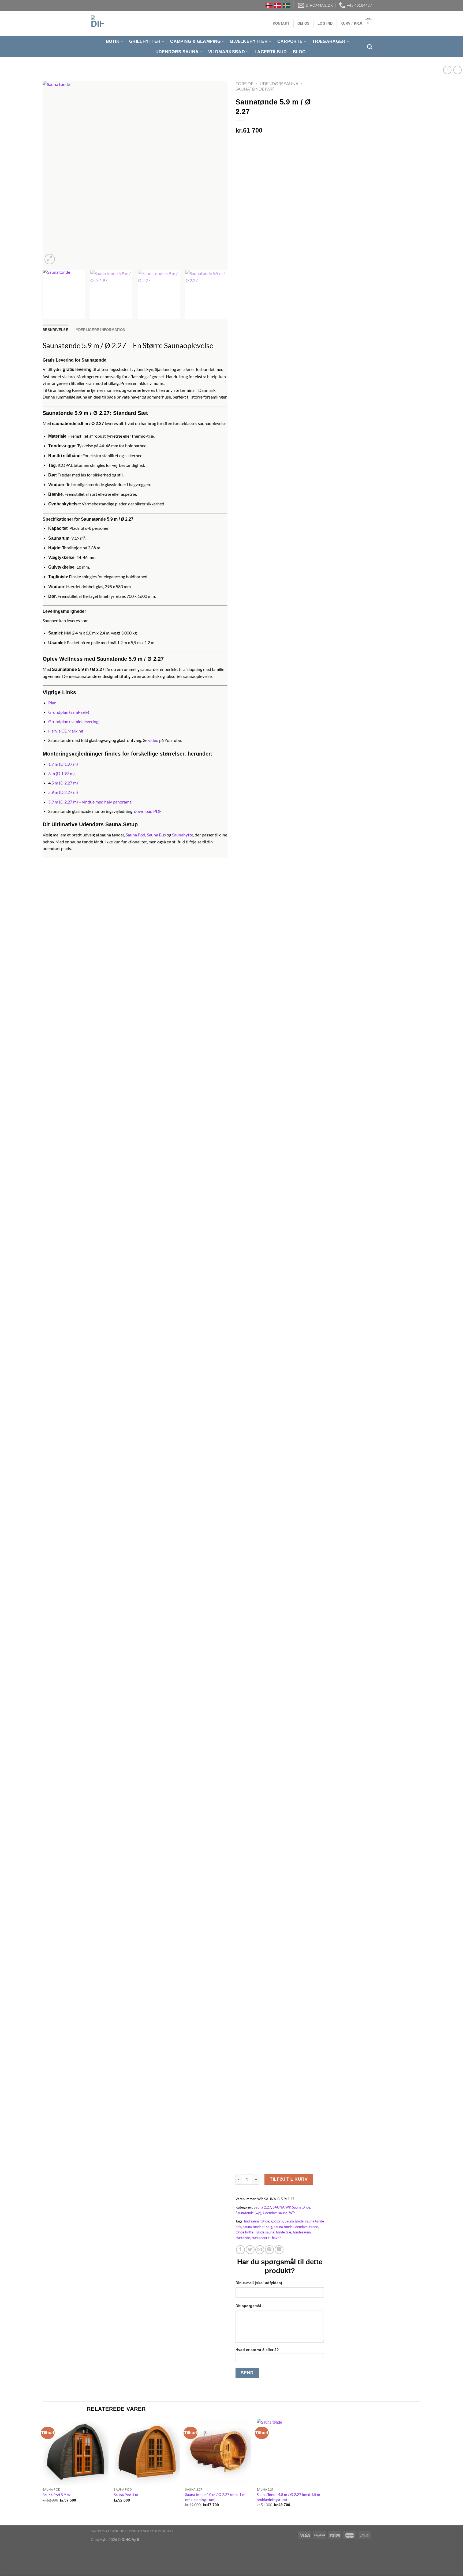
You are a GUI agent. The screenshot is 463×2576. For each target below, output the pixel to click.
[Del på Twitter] (250, 2250)
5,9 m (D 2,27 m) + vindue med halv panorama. (90, 802)
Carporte (290, 41)
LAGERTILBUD (271, 52)
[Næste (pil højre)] (21, 2566)
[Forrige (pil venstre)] (5, 2566)
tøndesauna (302, 2232)
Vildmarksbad (227, 52)
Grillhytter (145, 41)
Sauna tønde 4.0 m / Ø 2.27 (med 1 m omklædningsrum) (215, 2497)
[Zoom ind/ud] (21, 2552)
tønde (314, 2227)
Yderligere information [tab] (101, 330)
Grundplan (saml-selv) (69, 712)
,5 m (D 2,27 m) (64, 783)
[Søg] (370, 47)
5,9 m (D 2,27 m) (63, 792)
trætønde (243, 2238)
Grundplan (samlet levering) (74, 721)
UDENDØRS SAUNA (177, 52)
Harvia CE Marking (66, 731)
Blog (299, 52)
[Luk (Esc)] (5, 2552)
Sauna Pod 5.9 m (56, 2495)
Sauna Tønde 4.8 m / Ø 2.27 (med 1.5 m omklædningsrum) (288, 2497)
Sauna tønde (294, 2221)
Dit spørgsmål (248, 2306)
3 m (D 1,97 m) (61, 773)
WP (292, 2213)
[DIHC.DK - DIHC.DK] (98, 23)
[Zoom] (50, 259)
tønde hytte (244, 2232)
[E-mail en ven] (260, 2250)
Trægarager (329, 41)
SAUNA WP (282, 2207)
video (153, 740)
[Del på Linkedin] (279, 2250)
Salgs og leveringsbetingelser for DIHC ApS (132, 2531)
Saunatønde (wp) (255, 89)
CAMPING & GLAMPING (195, 41)
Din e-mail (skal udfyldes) (259, 2283)
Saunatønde (301, 2207)
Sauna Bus (156, 835)
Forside (244, 83)
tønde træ (284, 2232)
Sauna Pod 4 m (126, 2495)
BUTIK (113, 41)
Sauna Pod (135, 835)
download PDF (148, 811)
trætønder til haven (266, 2238)
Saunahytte (183, 835)
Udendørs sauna (279, 83)
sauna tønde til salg (257, 2227)
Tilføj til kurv (289, 2179)
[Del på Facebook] (240, 2250)
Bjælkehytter (249, 41)
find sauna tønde (257, 2221)
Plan (52, 703)
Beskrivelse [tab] (55, 330)
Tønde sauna (265, 2232)
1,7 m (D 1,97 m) (63, 764)
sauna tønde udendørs (291, 2227)
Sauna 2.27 (262, 2207)
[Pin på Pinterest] (269, 2250)
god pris (277, 2221)
